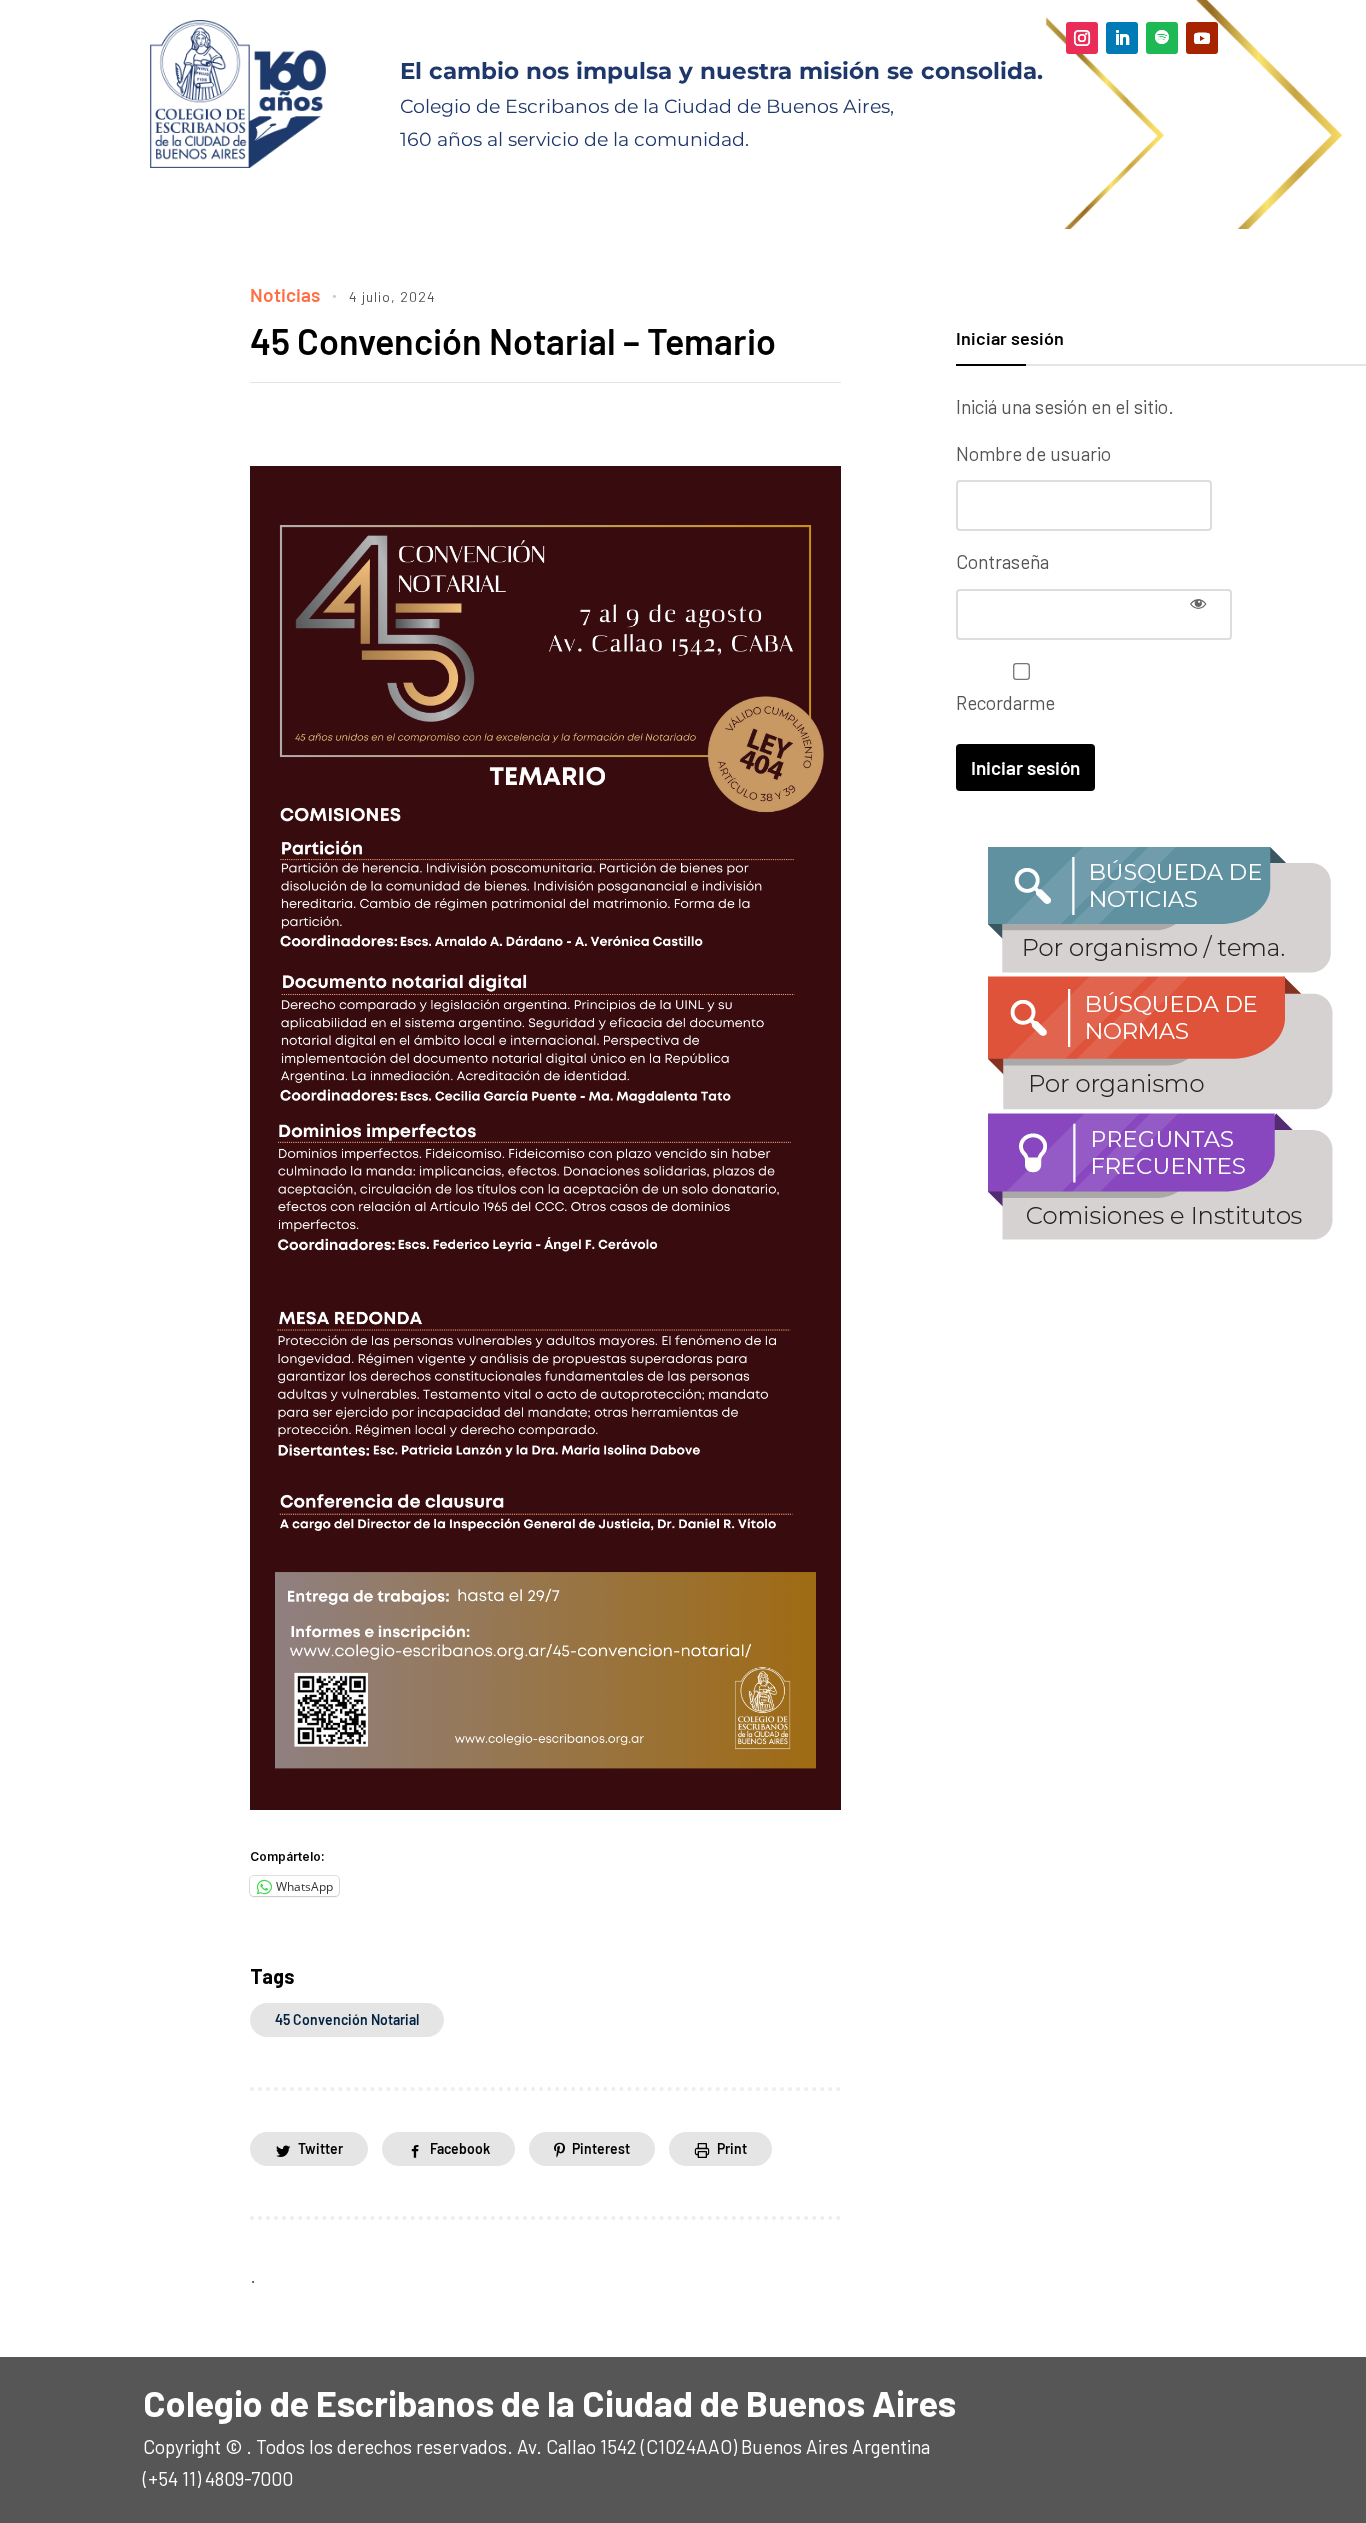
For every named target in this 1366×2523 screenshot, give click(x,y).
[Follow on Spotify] (1162, 38)
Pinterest (601, 2148)
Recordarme (1005, 702)
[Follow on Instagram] (1082, 38)
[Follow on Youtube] (1202, 38)
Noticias (285, 294)
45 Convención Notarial (347, 2019)
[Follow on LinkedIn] (1122, 38)
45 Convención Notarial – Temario (513, 340)
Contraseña (1002, 561)
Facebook (460, 2148)
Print (732, 2148)
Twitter (320, 2148)
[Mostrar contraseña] (1198, 603)
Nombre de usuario (1033, 453)
